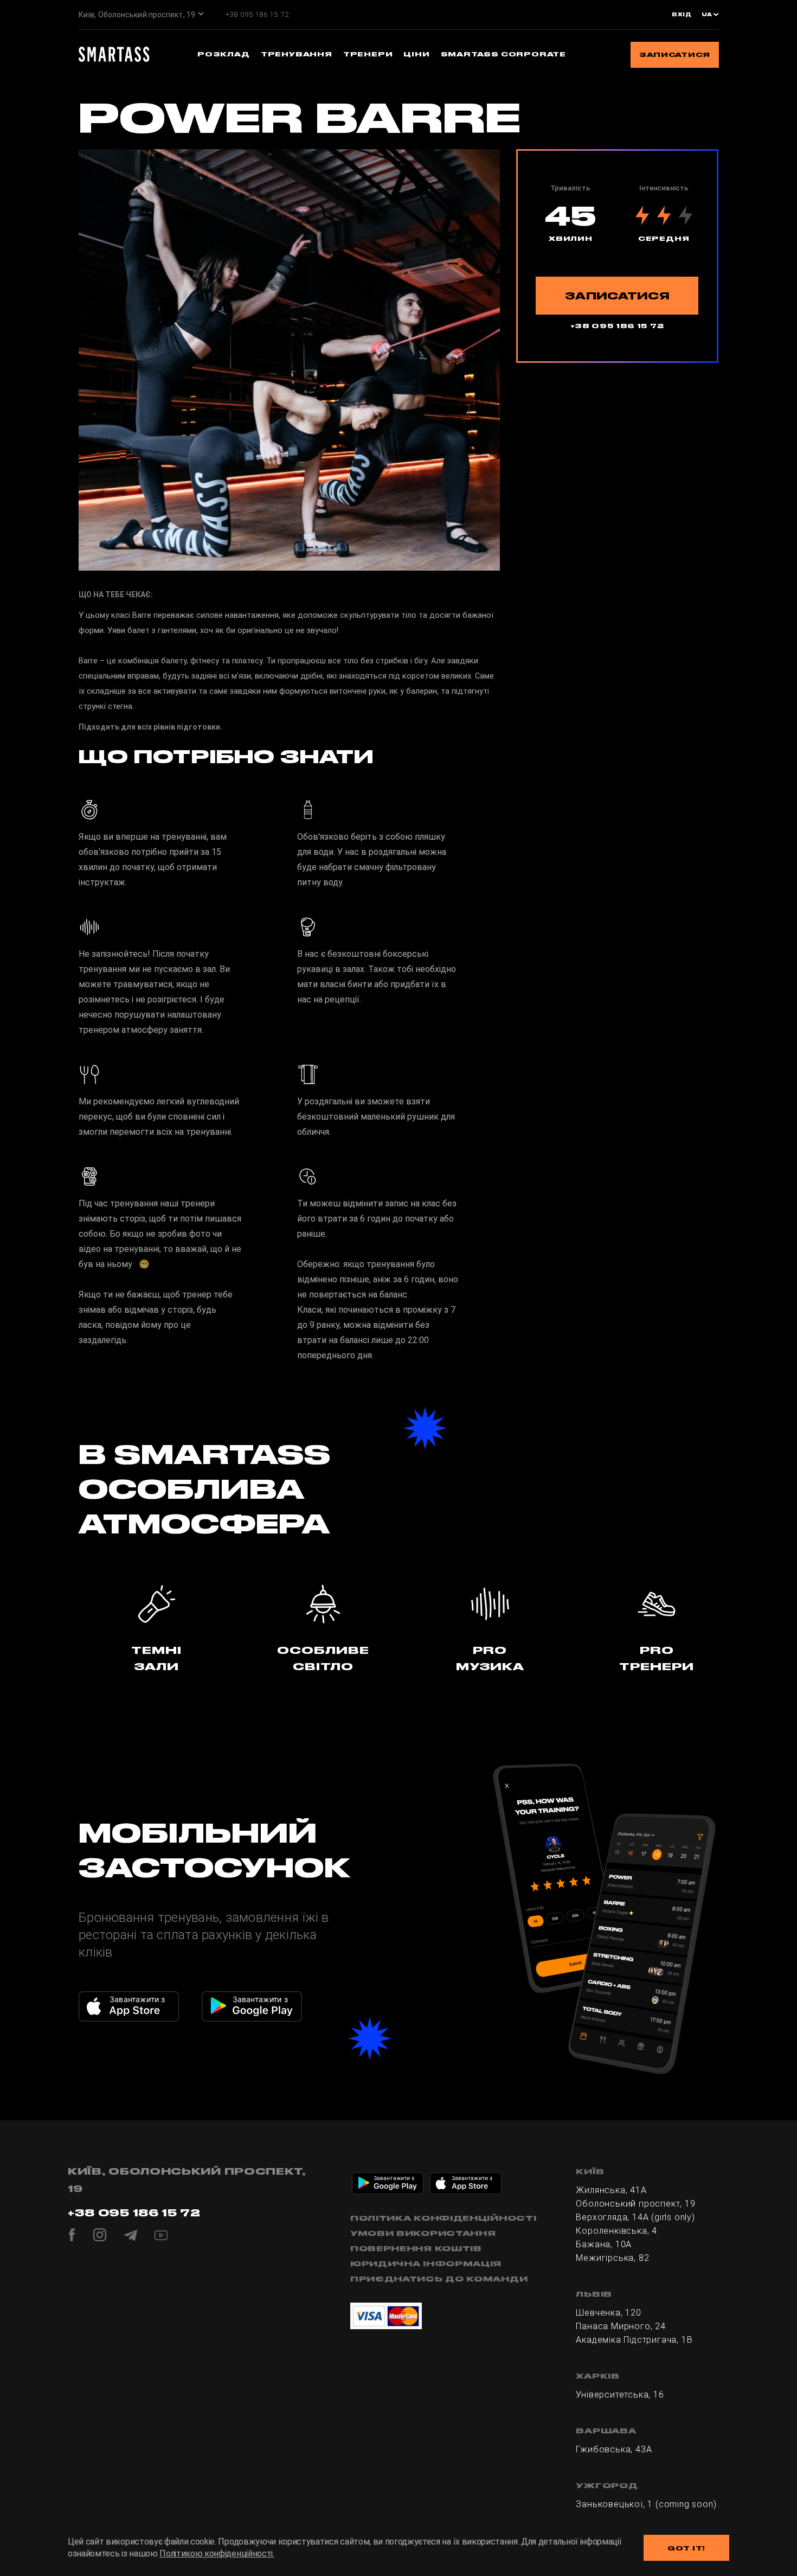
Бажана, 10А (604, 2244)
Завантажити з (137, 1999)
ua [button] (708, 15)
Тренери (368, 54)
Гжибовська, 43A (614, 2449)
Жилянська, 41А (611, 2190)
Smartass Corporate (503, 54)
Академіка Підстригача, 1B (634, 2340)
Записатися (675, 55)
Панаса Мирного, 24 (621, 2326)
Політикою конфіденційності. (217, 2553)
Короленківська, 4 (616, 2231)
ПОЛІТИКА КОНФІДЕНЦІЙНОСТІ (444, 2218)
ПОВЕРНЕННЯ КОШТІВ (416, 2248)
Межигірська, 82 (612, 2258)
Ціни (416, 54)
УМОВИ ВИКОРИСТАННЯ (423, 2233)
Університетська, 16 (620, 2395)
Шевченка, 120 (608, 2313)
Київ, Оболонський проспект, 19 (137, 15)
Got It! (686, 2548)
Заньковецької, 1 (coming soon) (646, 2504)
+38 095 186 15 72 (257, 14)
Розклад (224, 54)
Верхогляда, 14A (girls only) (635, 2217)
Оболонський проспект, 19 (635, 2204)
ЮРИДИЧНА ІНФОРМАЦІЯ (426, 2264)
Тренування (297, 54)
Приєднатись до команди (439, 2279)
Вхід (682, 15)
